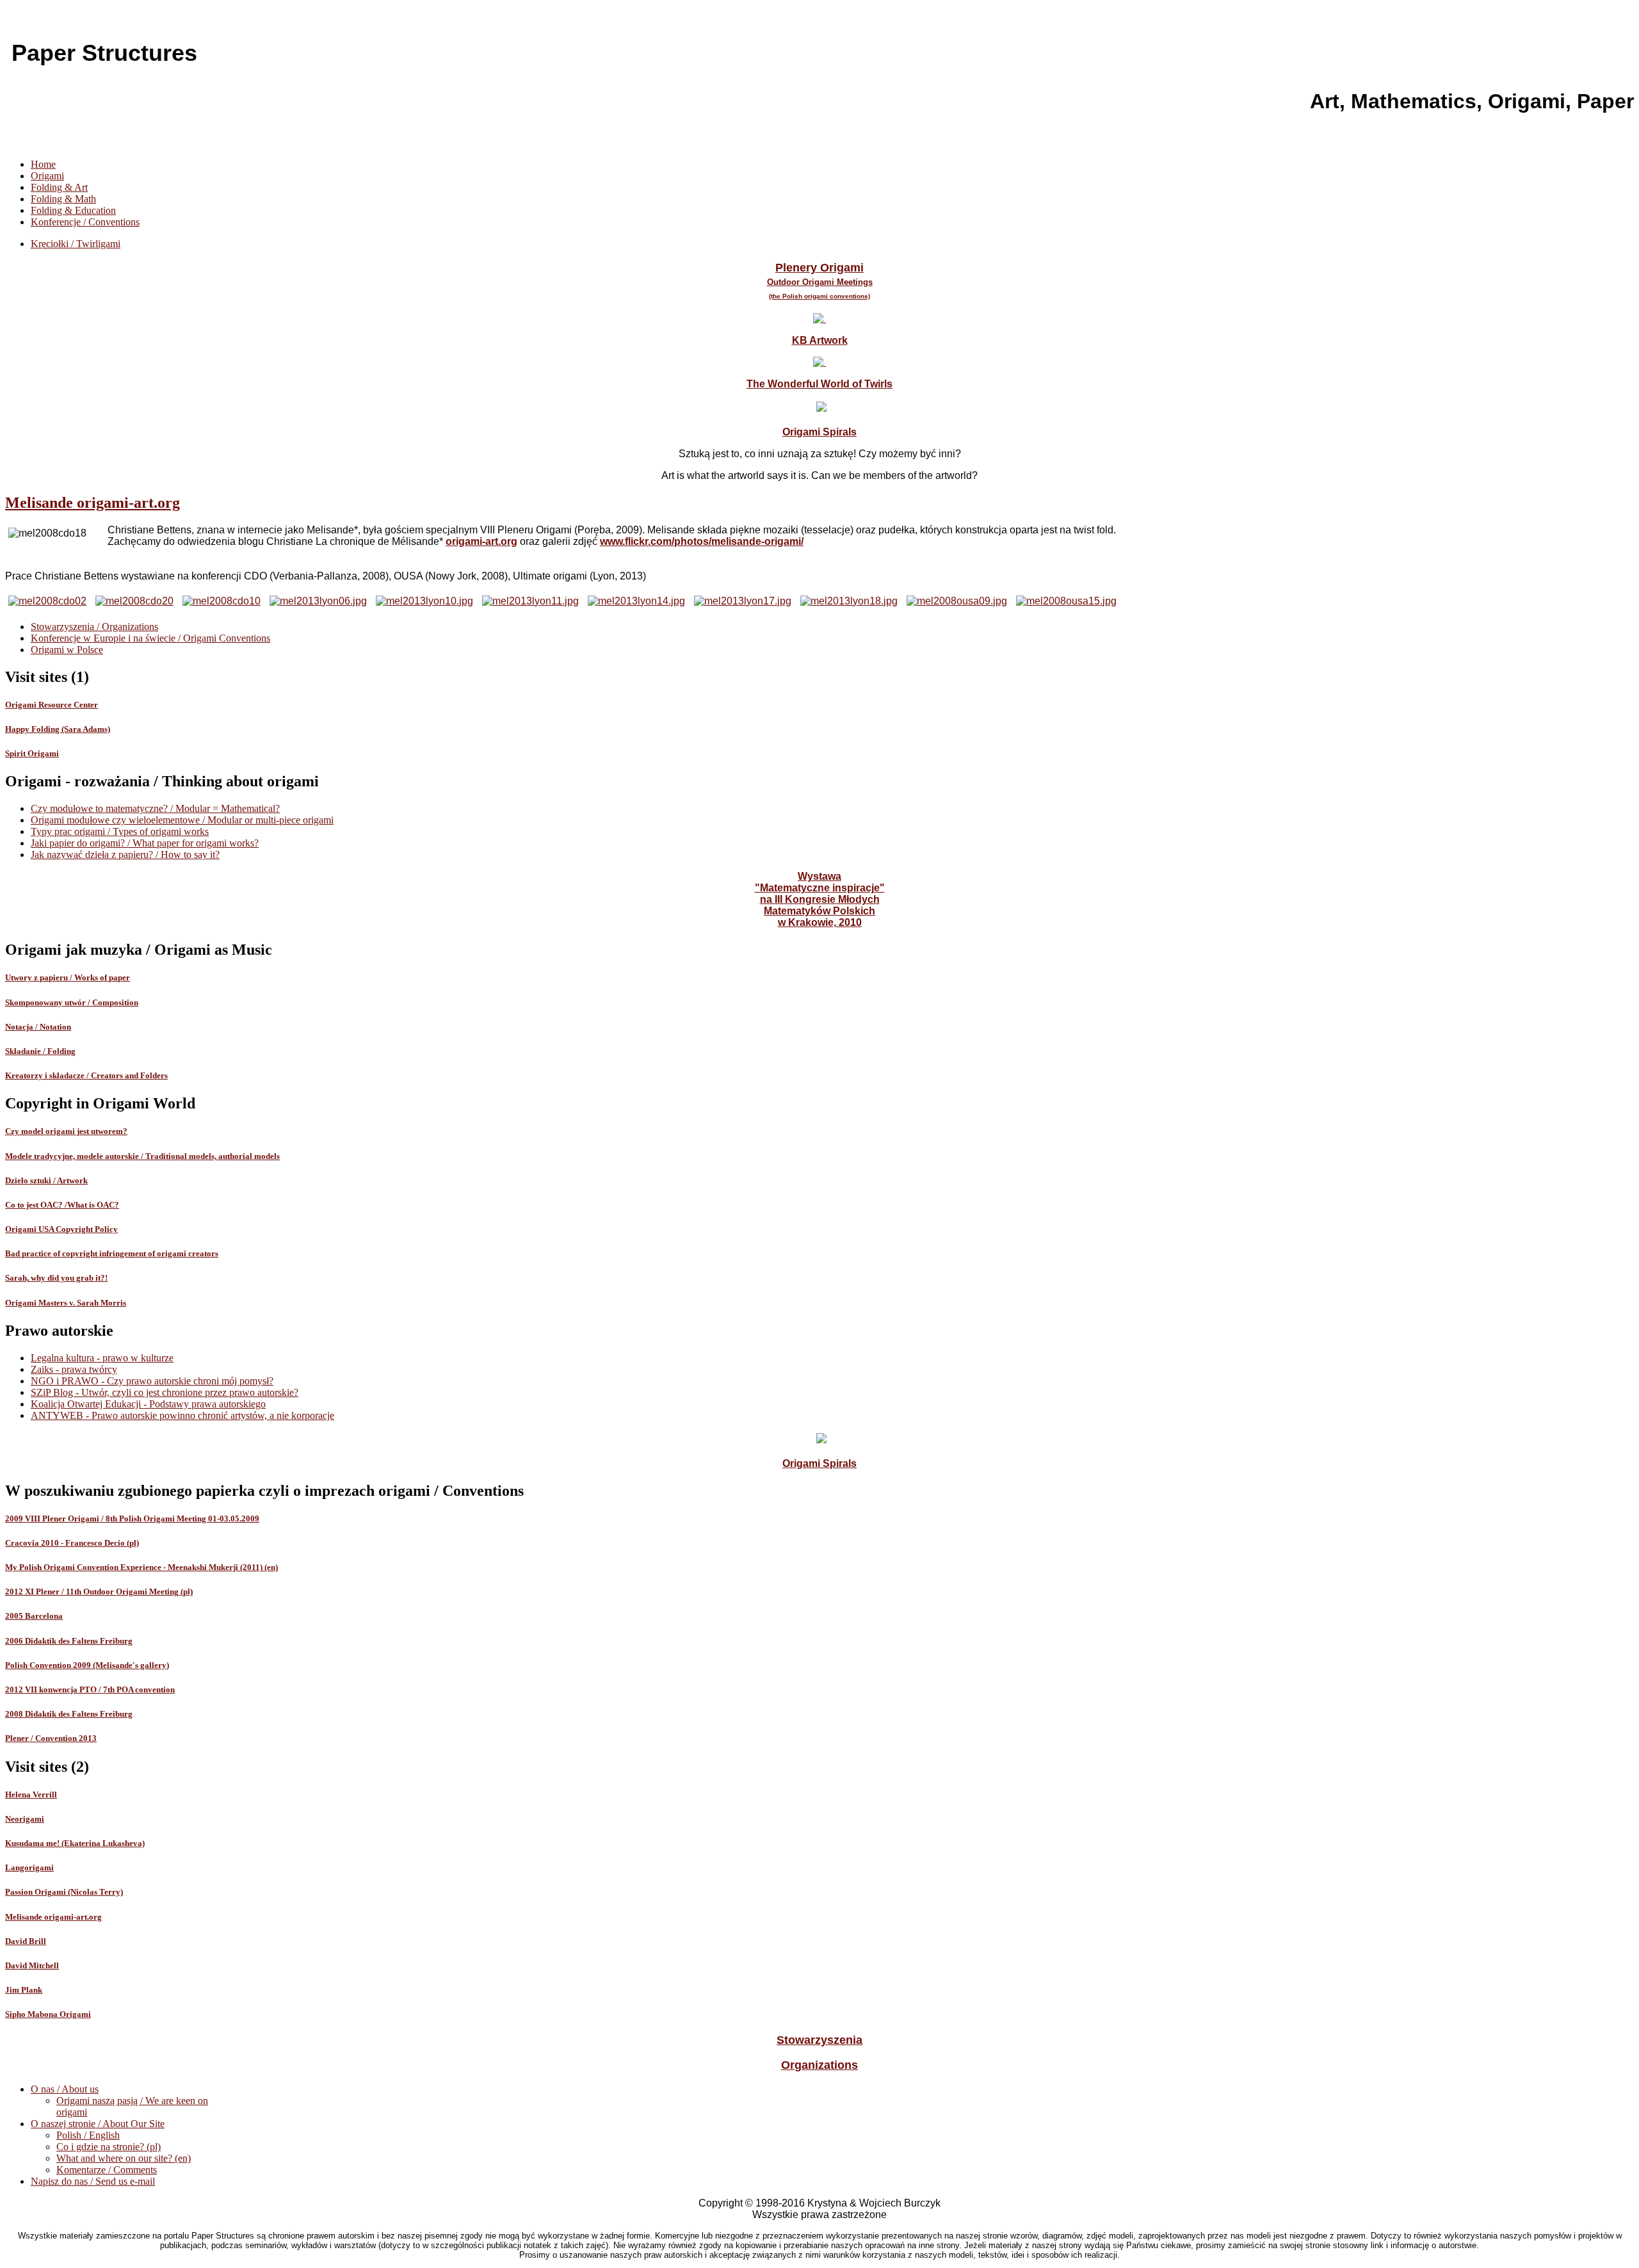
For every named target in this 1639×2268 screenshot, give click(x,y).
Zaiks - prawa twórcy (74, 1369)
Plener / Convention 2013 (51, 1738)
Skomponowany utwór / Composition (72, 1002)
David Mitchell (32, 1965)
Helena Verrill (31, 1794)
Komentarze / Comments (107, 2170)
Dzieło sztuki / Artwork (46, 1180)
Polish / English (88, 2135)
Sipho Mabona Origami (48, 2014)
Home (43, 164)
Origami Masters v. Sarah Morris (66, 1303)
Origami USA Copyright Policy (61, 1229)
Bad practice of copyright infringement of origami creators (112, 1253)
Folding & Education (73, 210)
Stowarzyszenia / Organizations (94, 627)
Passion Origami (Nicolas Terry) (64, 1892)
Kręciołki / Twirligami (76, 244)
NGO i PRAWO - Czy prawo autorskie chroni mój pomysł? (152, 1381)
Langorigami (29, 1867)
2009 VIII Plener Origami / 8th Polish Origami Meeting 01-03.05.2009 (132, 1519)
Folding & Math (63, 199)
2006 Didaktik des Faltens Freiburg (69, 1641)
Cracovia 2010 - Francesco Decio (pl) (72, 1543)
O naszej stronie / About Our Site (98, 2124)
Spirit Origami (32, 753)
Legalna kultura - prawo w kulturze (102, 1358)
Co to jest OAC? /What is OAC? (62, 1205)
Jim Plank (24, 1990)
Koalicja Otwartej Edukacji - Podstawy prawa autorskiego (148, 1404)
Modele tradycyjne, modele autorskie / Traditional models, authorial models (142, 1156)
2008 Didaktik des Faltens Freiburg (69, 1714)
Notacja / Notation (38, 1027)
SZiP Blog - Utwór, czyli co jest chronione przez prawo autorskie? (165, 1392)
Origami (47, 176)
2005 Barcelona (34, 1616)
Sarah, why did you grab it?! (56, 1278)
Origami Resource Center (52, 705)
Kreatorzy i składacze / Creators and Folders (86, 1075)
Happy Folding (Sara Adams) (58, 729)
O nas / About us (65, 2089)
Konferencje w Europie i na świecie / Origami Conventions (150, 638)
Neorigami (25, 1819)
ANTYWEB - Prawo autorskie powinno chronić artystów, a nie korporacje (182, 1415)
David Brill (26, 1941)
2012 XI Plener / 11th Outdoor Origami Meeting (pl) (99, 1592)
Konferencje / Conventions (85, 222)
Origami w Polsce (67, 650)
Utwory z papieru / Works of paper (68, 977)
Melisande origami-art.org (93, 503)
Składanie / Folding (40, 1051)
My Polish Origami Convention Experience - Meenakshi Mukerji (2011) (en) (141, 1567)
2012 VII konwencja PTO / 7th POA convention (90, 1689)
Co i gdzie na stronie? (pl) (109, 2147)
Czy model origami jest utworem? (66, 1131)
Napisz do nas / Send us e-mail (93, 2181)
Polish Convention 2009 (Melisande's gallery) (87, 1665)
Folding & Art (59, 187)
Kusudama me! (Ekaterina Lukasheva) (75, 1843)
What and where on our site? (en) (124, 2158)
